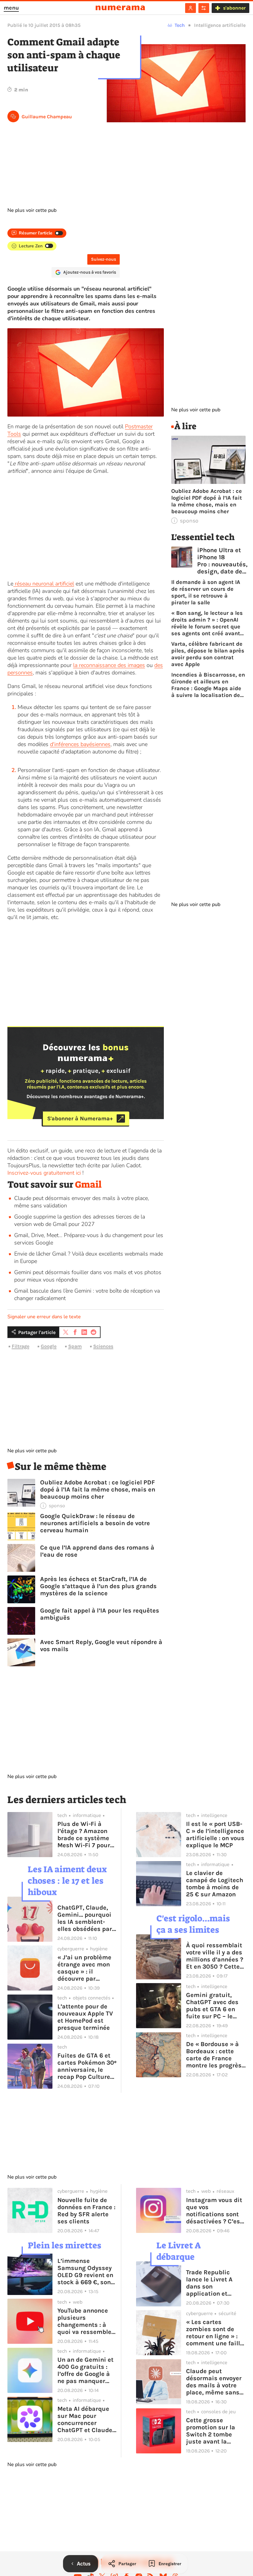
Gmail (88, 1185)
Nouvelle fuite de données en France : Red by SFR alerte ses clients (86, 2211)
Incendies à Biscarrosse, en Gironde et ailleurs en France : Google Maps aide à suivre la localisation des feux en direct (208, 685)
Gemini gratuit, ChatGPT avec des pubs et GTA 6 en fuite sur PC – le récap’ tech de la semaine (212, 2006)
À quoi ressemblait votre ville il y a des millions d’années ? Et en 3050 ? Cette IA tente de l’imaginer (215, 1956)
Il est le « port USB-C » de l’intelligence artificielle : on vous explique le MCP (215, 1835)
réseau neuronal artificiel (44, 584)
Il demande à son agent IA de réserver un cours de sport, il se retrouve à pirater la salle (206, 592)
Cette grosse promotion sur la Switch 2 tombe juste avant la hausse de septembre (211, 2431)
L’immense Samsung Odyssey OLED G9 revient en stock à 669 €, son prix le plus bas (85, 2272)
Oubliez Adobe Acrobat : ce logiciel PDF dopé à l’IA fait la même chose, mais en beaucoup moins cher (98, 1489)
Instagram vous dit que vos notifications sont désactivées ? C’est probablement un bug (214, 2211)
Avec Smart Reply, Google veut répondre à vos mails (101, 1646)
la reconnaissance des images (109, 665)
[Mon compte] (191, 8)
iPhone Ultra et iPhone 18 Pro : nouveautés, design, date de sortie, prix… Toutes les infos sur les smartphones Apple (222, 561)
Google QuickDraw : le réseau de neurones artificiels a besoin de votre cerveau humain (95, 1523)
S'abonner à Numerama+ (80, 1118)
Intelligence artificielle (220, 25)
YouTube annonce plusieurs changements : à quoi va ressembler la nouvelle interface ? (86, 2321)
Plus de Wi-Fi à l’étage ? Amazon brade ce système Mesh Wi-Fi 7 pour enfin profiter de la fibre (85, 1835)
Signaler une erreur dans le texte (44, 1317)
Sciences (103, 1346)
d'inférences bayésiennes (80, 744)
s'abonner (234, 8)
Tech (180, 25)
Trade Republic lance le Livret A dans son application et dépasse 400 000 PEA (212, 2283)
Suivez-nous (104, 259)
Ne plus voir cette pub (32, 210)
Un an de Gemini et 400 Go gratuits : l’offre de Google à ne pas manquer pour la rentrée (85, 2370)
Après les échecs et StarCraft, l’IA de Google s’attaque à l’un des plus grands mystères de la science (98, 1586)
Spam (75, 1346)
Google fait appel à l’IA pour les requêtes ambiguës (100, 1614)
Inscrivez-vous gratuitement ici (44, 1173)
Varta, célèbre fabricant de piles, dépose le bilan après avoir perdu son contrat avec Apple (208, 654)
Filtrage (21, 1346)
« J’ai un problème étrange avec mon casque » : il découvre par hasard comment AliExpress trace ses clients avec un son (86, 1968)
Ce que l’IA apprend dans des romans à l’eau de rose (97, 1551)
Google (49, 1346)
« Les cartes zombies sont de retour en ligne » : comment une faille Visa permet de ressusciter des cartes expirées (215, 2333)
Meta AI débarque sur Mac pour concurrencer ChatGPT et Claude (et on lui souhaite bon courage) (85, 2419)
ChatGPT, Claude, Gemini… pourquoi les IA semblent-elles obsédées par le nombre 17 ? (85, 1918)
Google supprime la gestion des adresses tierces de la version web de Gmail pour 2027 (80, 1220)
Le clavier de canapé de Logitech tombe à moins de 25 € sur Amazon (215, 1884)
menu (11, 8)
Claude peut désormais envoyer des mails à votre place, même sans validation (214, 2382)
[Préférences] (204, 8)
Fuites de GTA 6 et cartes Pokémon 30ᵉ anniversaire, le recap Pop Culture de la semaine (87, 2066)
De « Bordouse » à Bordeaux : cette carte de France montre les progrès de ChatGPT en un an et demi (214, 2055)
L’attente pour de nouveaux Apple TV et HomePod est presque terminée (85, 2017)
